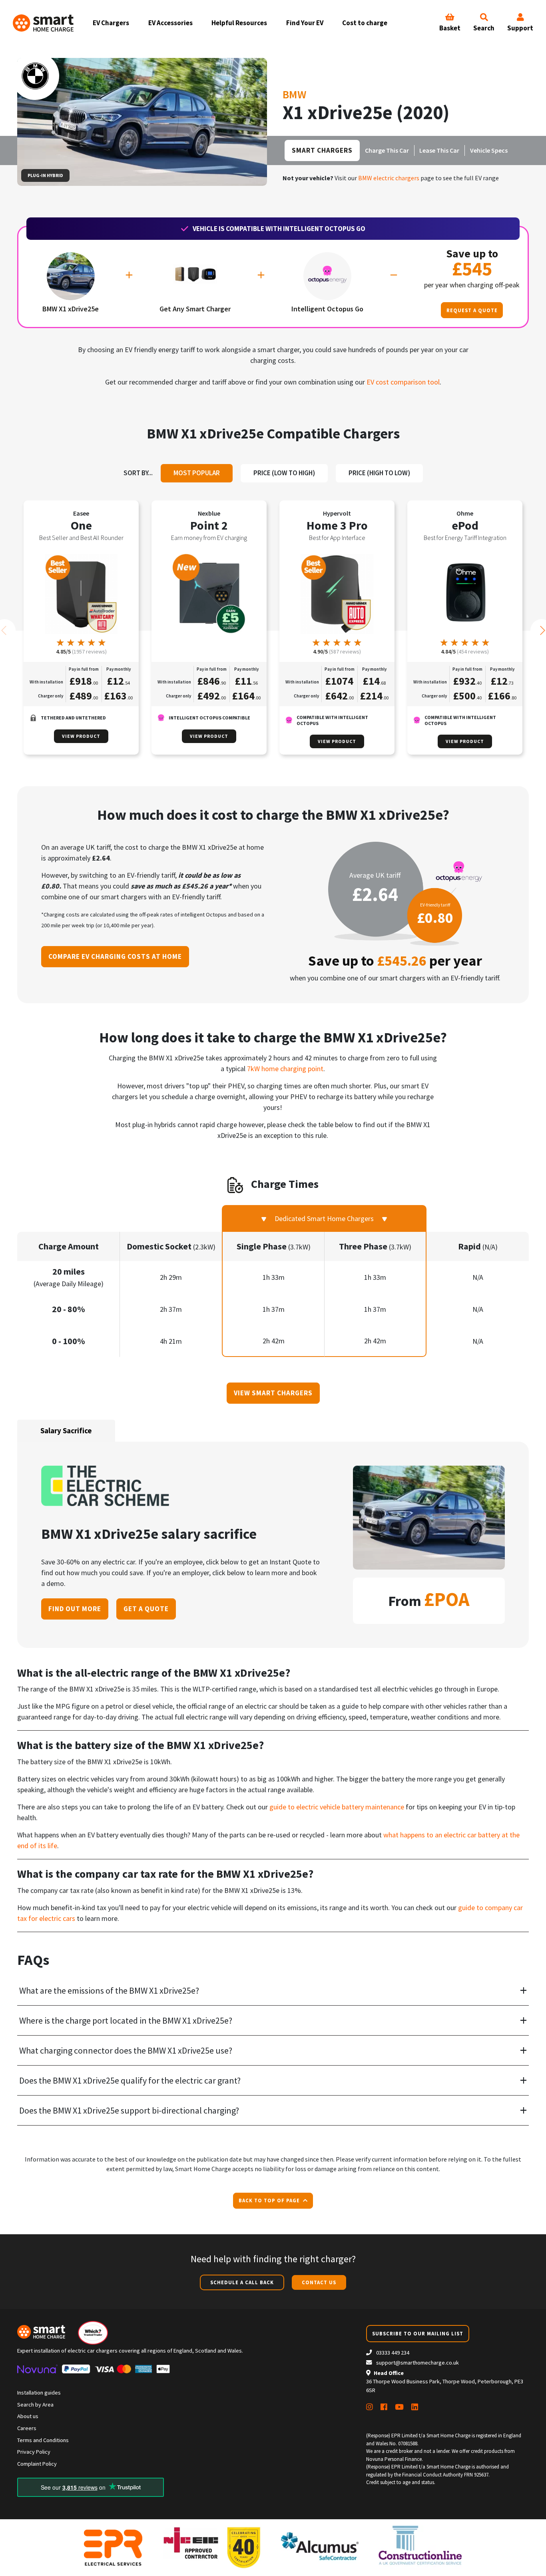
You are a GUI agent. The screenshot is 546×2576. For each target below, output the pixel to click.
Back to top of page (270, 2200)
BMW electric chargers (389, 178)
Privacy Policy (34, 2452)
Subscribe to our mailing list (418, 2333)
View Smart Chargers (273, 1393)
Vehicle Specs (489, 151)
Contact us (319, 2282)
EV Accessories (170, 23)
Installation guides (39, 2393)
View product (81, 736)
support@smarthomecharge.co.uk (417, 2363)
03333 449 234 (392, 2353)
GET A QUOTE (146, 1609)
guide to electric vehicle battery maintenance (337, 1807)
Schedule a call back (242, 2282)
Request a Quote (472, 310)
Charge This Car (387, 151)
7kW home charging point (285, 1069)
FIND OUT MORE (75, 1609)
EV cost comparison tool (403, 382)
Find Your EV (305, 23)
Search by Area (35, 2405)
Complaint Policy (37, 2464)
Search (484, 28)
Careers (27, 2428)
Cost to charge (365, 23)
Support (520, 28)
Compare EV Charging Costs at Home (115, 956)
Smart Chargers (322, 150)
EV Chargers (111, 23)
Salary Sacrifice (66, 1430)
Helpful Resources (239, 23)
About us (28, 2416)
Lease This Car (439, 151)
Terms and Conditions (43, 2440)
